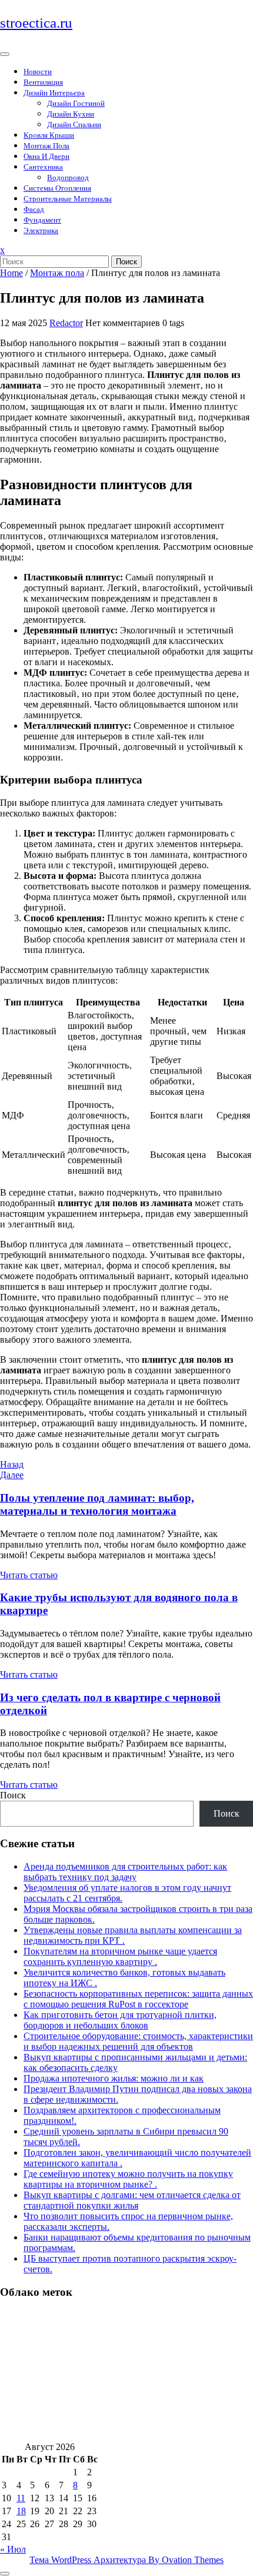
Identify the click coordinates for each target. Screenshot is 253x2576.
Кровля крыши (49, 135)
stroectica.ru (36, 23)
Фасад (34, 209)
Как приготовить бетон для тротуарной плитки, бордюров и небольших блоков (120, 2020)
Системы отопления (57, 188)
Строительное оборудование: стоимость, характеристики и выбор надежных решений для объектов (138, 2041)
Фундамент (42, 220)
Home (11, 273)
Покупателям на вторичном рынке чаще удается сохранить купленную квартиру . (120, 1956)
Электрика (41, 230)
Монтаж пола (46, 146)
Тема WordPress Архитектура (126, 2560)
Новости (38, 72)
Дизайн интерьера (54, 93)
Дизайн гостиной (76, 103)
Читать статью (29, 1575)
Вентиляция (43, 82)
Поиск (126, 262)
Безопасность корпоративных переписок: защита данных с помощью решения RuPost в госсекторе (138, 1999)
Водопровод (68, 177)
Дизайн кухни (71, 114)
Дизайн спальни (74, 125)
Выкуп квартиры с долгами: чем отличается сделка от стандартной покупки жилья (132, 2200)
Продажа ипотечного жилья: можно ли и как (114, 2078)
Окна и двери (46, 156)
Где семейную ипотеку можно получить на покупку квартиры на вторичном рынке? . (128, 2179)
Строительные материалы (68, 199)
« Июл (13, 2549)
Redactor (66, 323)
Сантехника (43, 167)
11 (21, 2498)
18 (21, 2511)
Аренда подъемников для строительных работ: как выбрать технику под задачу (125, 1872)
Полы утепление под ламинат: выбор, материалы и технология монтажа (97, 1504)
